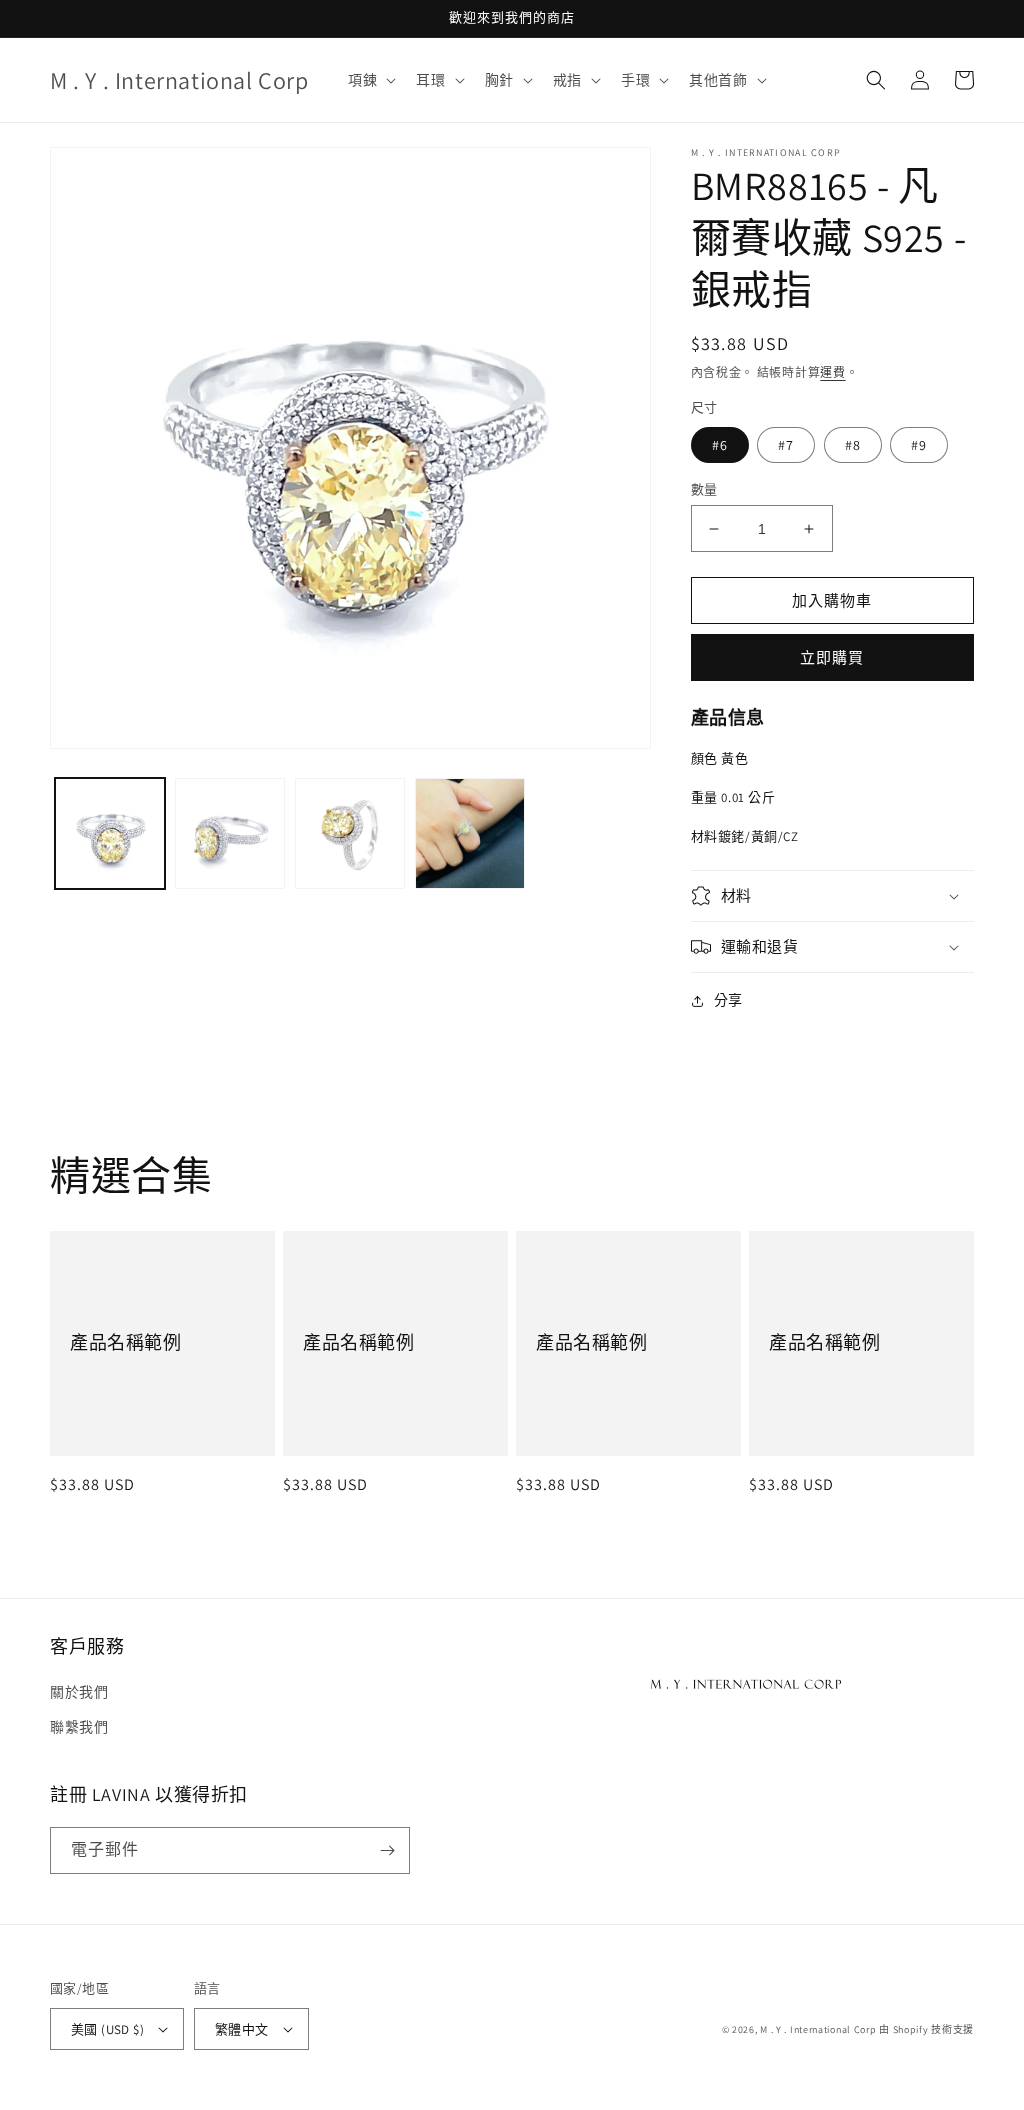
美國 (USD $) (107, 2029)
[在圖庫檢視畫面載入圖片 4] (470, 833)
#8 (853, 445)
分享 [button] (728, 1000)
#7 (786, 445)
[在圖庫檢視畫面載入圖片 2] (230, 833)
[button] (370, 80)
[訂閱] (387, 1850)
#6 (720, 445)
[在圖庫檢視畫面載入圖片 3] (350, 833)
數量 (704, 489)
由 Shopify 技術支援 (926, 2029)
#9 (919, 445)
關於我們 (79, 1692)
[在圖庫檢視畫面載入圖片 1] (110, 833)
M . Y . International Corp (818, 2029)
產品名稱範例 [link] (126, 1342)
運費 (832, 372)
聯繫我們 (79, 1727)
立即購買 (832, 657)
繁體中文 (242, 2029)
